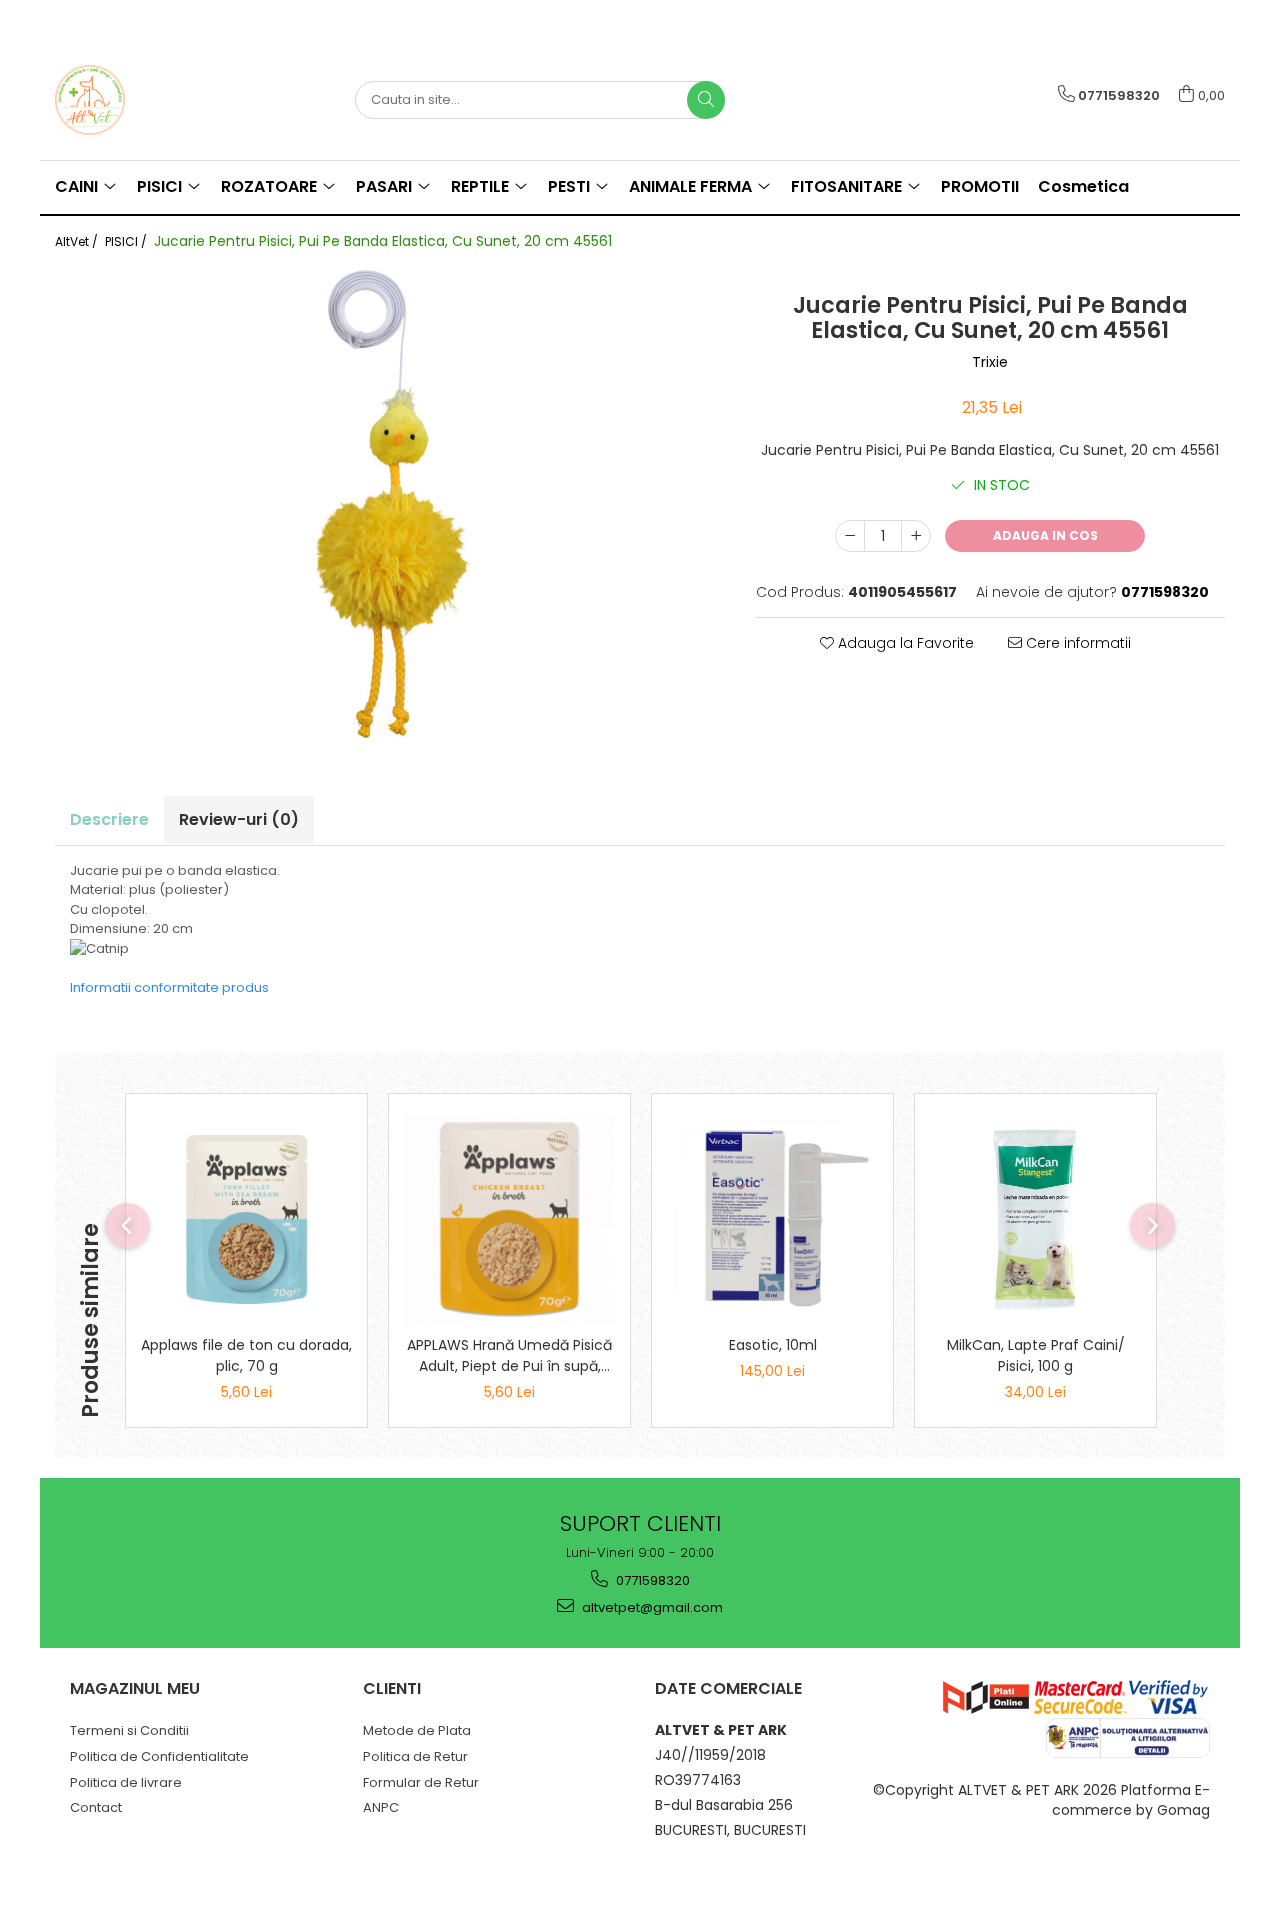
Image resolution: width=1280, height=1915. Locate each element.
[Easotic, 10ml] (772, 1219)
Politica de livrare (126, 1782)
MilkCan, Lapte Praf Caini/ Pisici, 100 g (1036, 1355)
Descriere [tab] (109, 819)
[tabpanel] (390, 506)
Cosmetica (1083, 186)
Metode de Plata (417, 1730)
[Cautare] (706, 100)
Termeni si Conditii (129, 1730)
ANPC (381, 1807)
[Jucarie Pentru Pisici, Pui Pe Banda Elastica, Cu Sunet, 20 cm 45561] (390, 506)
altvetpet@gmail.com (651, 1607)
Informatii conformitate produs (169, 987)
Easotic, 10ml (773, 1345)
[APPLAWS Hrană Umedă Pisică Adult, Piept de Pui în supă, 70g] (509, 1219)
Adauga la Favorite (904, 643)
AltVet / (78, 241)
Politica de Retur (415, 1756)
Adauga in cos (1045, 535)
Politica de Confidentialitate (159, 1756)
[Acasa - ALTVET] (155, 100)
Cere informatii (1076, 643)
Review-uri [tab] (239, 819)
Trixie (990, 362)
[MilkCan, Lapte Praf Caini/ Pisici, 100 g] (1035, 1219)
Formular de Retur (421, 1782)
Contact (96, 1807)
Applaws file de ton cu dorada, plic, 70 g (246, 1355)
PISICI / (127, 241)
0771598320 (651, 1580)
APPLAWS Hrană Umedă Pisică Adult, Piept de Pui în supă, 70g (509, 1356)
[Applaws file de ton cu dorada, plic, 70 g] (246, 1219)
